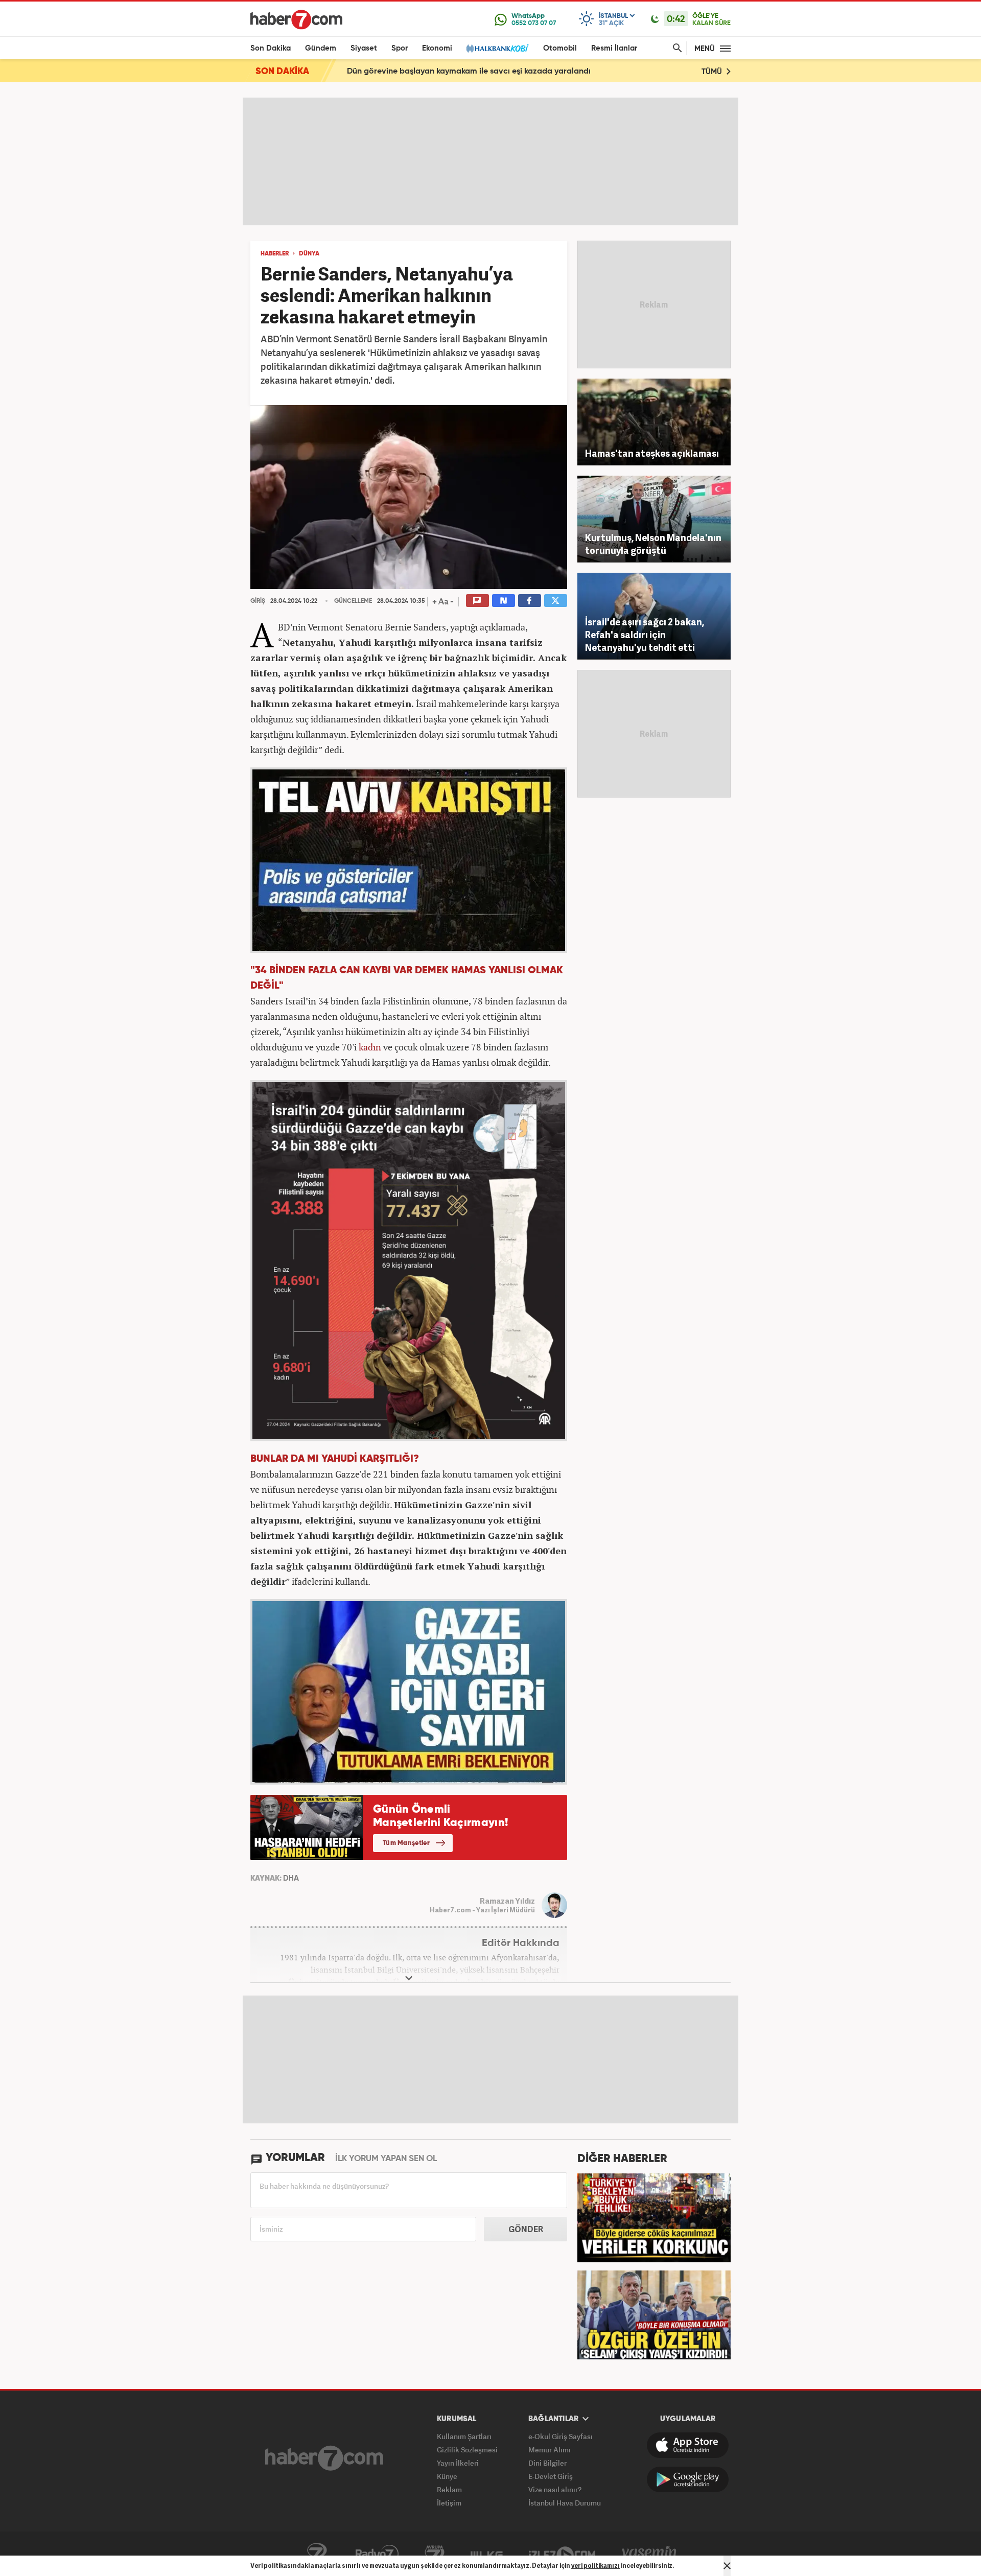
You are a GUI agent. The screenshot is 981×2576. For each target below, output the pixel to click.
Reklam (449, 2489)
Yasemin (649, 2554)
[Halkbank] (498, 48)
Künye (447, 2476)
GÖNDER (526, 2229)
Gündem (321, 48)
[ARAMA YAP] (675, 48)
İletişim (449, 2503)
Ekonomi (437, 48)
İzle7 (562, 2554)
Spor (400, 48)
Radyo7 (377, 2554)
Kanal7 (317, 2554)
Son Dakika (271, 48)
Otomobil (560, 48)
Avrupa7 (435, 2554)
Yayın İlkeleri (458, 2463)
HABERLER (275, 254)
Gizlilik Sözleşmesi (467, 2450)
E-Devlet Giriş (551, 2476)
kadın (370, 1047)
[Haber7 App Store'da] (688, 2445)
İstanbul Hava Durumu (565, 2503)
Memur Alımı (550, 2450)
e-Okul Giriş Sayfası (560, 2436)
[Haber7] (296, 19)
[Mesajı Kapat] (727, 2566)
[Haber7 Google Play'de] (688, 2479)
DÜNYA (309, 254)
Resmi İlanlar (614, 48)
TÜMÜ (713, 72)
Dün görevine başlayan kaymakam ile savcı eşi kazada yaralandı (469, 72)
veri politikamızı (595, 2566)
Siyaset (364, 48)
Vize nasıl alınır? (555, 2489)
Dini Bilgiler (547, 2463)
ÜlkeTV (487, 2554)
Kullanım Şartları (464, 2436)
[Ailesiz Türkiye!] (654, 2217)
